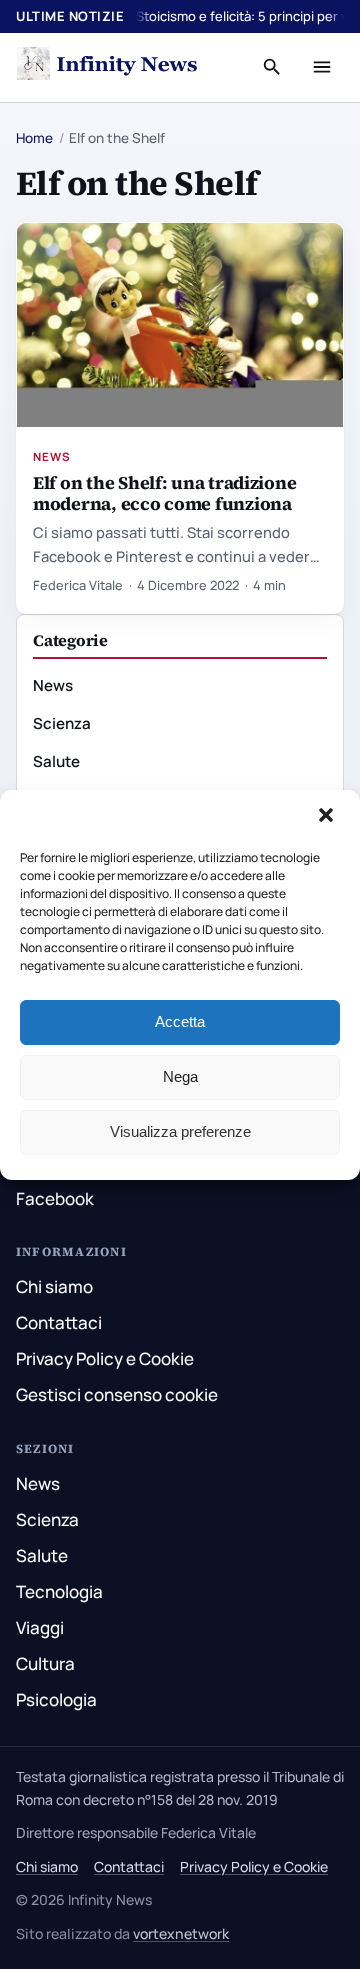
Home (34, 138)
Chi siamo (54, 1286)
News (52, 456)
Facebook (55, 1198)
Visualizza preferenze (180, 1131)
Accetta (180, 1021)
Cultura (45, 1663)
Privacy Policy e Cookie (105, 1358)
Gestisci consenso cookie (117, 1394)
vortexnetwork (181, 1933)
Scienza (62, 723)
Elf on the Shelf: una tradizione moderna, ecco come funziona (164, 493)
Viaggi (40, 1627)
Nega (180, 1076)
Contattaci (59, 1322)
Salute (56, 761)
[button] (328, 817)
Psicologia (56, 1699)
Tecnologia (59, 1591)
